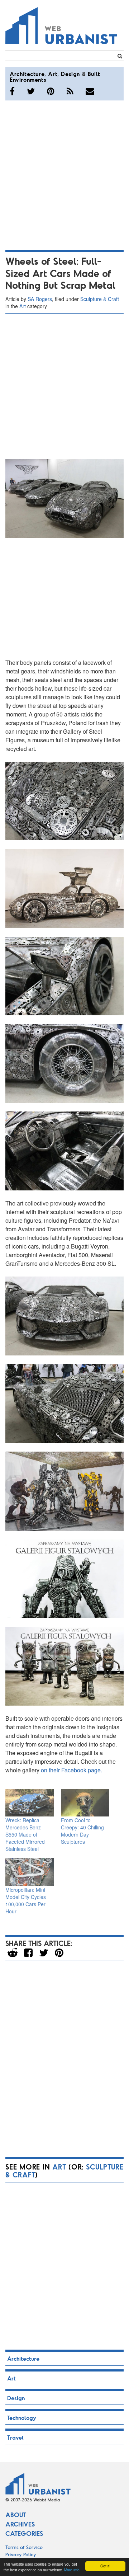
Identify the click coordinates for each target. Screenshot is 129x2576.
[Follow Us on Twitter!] (31, 91)
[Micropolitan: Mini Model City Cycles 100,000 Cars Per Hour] (30, 1872)
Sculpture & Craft (100, 299)
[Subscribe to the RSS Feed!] (70, 91)
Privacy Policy (21, 2554)
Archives (20, 2524)
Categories (24, 2533)
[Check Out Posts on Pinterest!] (51, 91)
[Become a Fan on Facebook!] (12, 91)
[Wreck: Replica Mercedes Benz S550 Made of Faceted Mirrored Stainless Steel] (30, 1803)
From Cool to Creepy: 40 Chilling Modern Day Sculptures (82, 1831)
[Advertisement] (64, 174)
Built (94, 74)
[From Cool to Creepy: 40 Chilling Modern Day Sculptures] (85, 1803)
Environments (28, 79)
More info (72, 2570)
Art (53, 74)
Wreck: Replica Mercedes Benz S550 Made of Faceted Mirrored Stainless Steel (25, 1834)
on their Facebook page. (71, 1770)
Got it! (105, 2566)
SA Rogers (40, 299)
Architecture (27, 74)
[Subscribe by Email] (90, 91)
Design (70, 74)
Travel (15, 2437)
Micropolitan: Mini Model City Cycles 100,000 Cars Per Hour (26, 1900)
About (16, 2515)
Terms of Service (24, 2547)
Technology (22, 2418)
